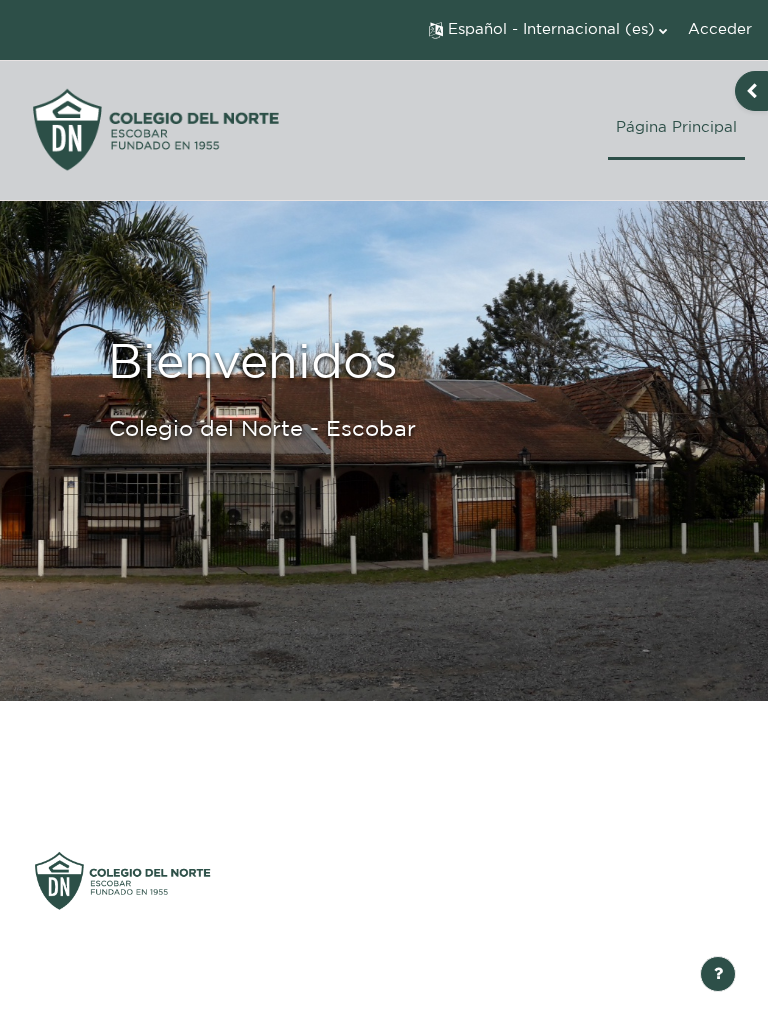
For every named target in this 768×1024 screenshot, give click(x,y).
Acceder (720, 29)
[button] (548, 30)
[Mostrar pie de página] (718, 974)
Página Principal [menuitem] (676, 127)
